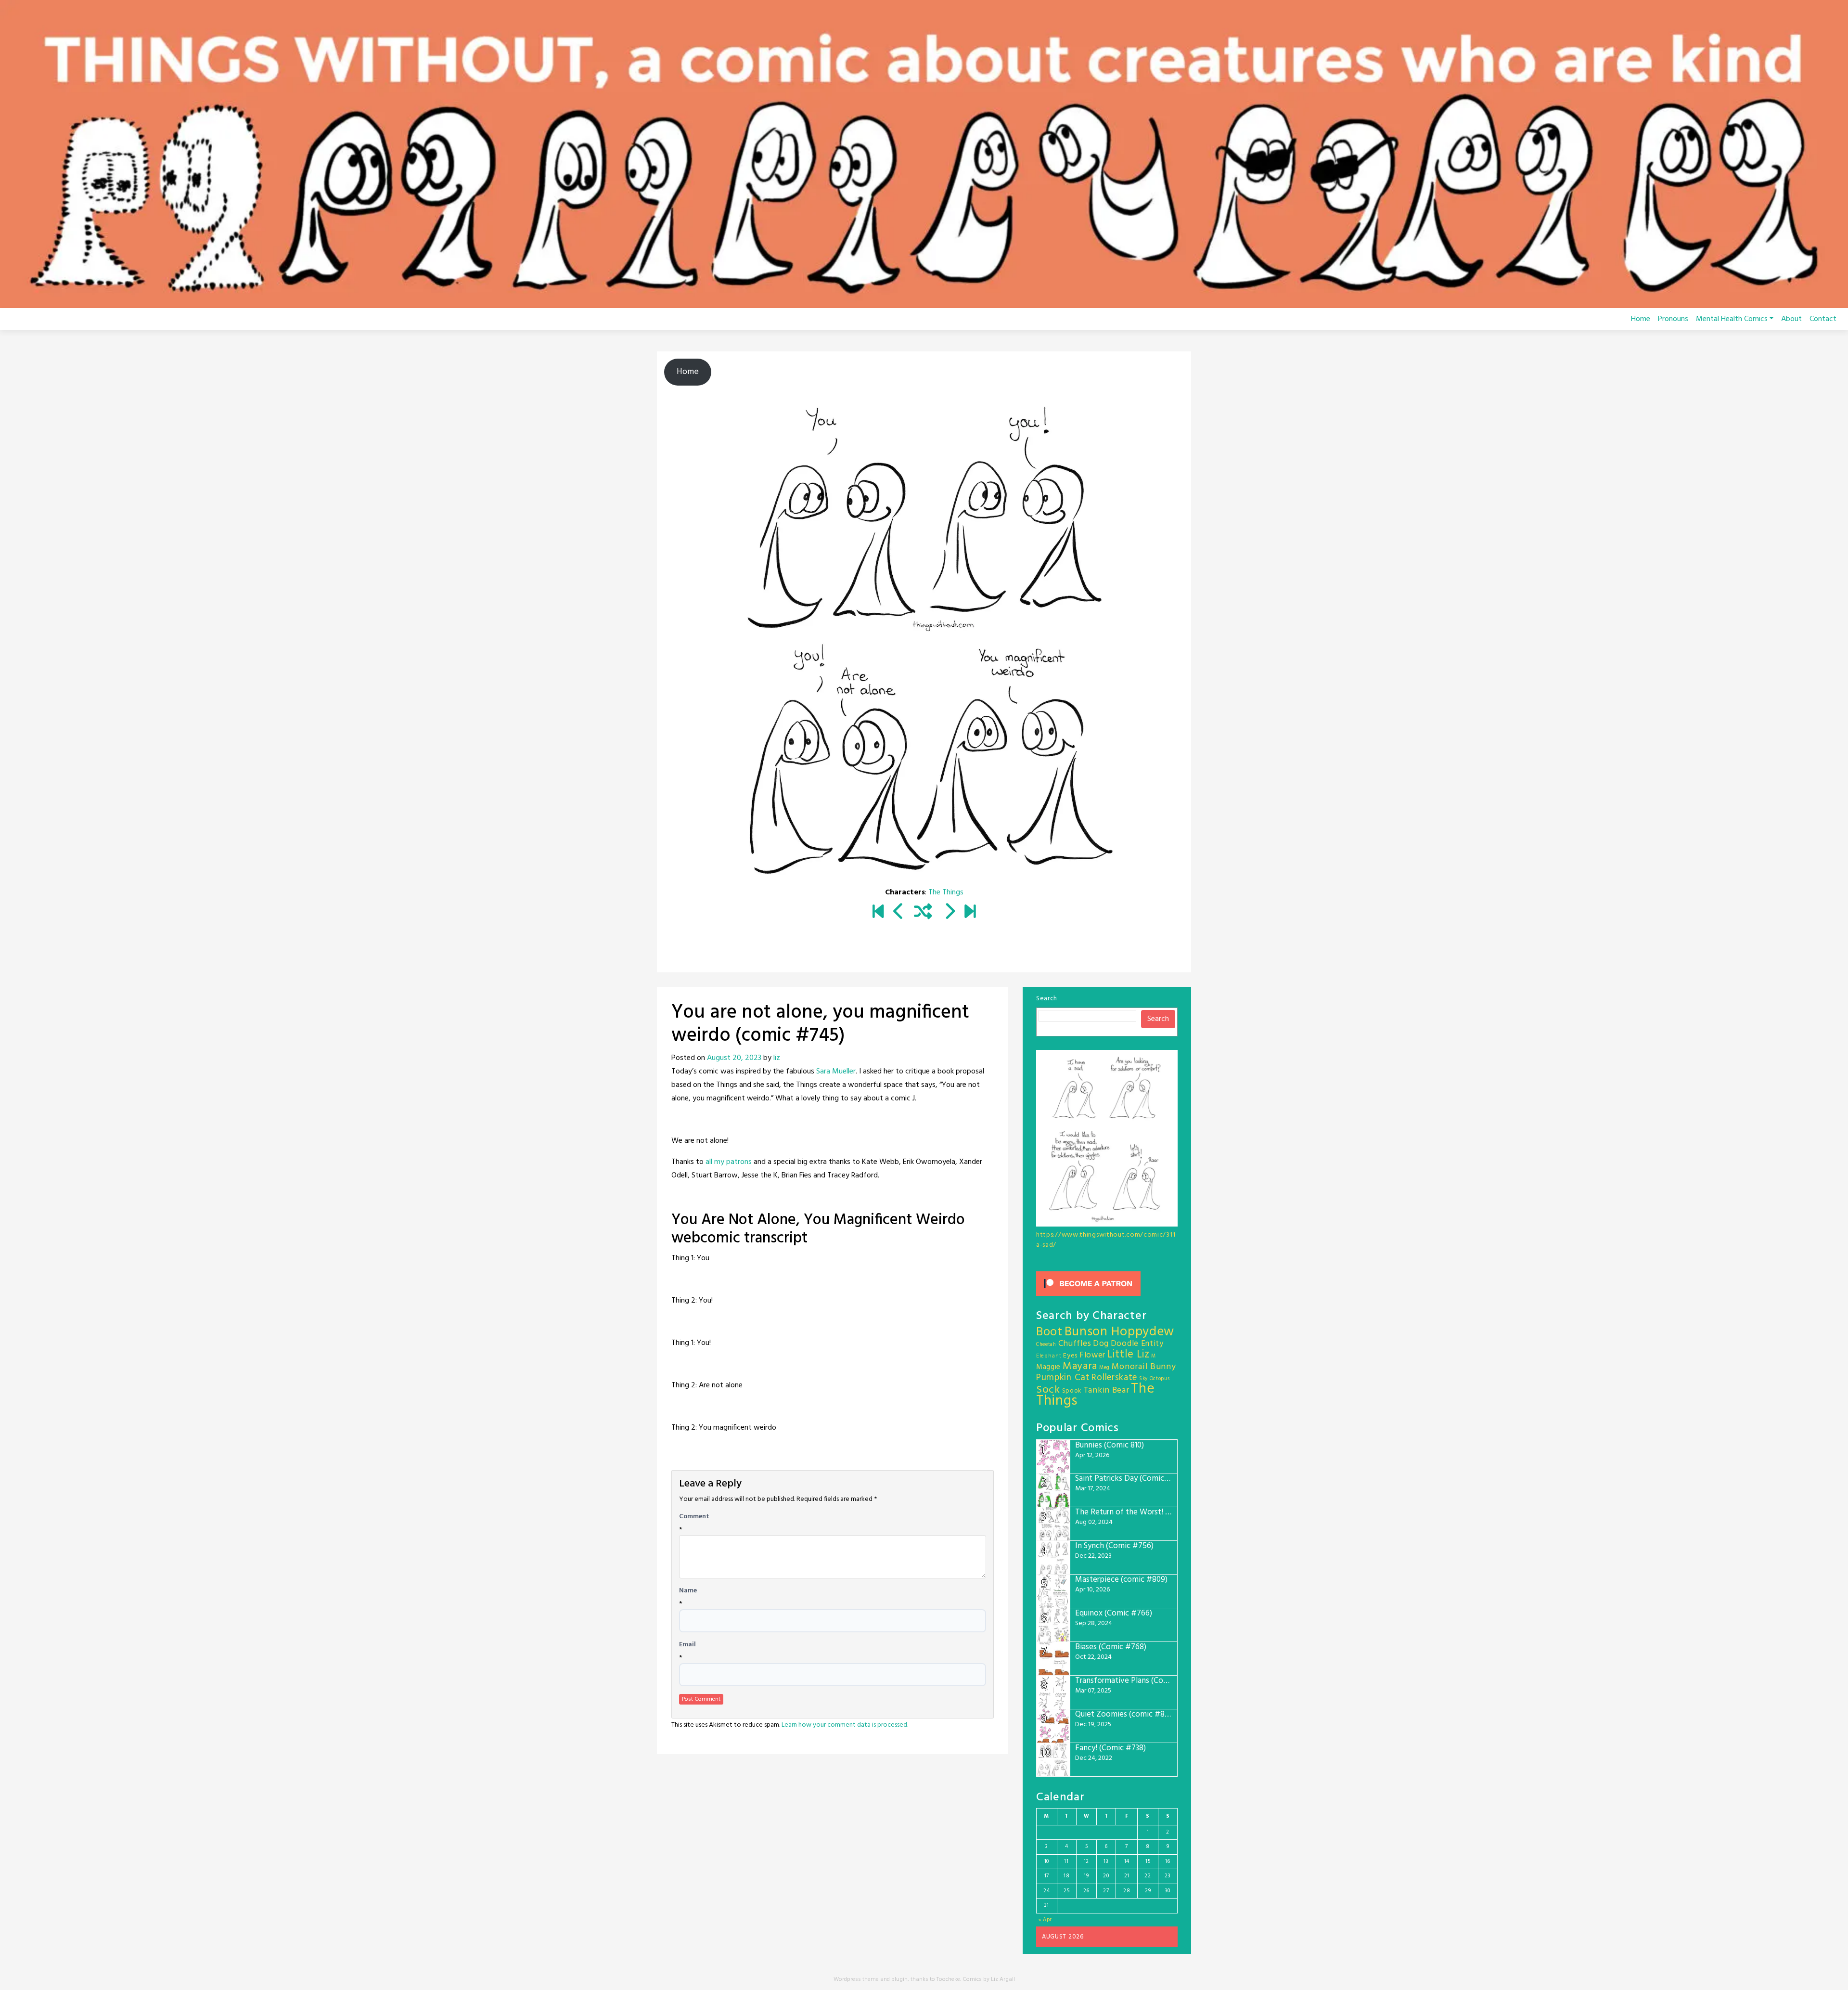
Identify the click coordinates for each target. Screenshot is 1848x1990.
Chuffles (1075, 1344)
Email (687, 1645)
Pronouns (1673, 319)
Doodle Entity (1137, 1344)
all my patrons (730, 1162)
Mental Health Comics (1732, 319)
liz (777, 1058)
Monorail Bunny (1144, 1367)
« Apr (1046, 1920)
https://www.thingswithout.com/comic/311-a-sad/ (1107, 1240)
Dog (1101, 1344)
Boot (1049, 1332)
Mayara (1080, 1366)
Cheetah (1046, 1345)
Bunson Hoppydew (1120, 1332)
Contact (1823, 319)
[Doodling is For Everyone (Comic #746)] (949, 913)
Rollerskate (1114, 1378)
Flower (1092, 1355)
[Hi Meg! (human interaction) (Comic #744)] (899, 913)
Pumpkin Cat (1063, 1378)
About (1791, 319)
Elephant (1049, 1356)
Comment (694, 1517)
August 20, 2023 (734, 1058)
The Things (946, 892)
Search (1047, 999)
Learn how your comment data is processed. (845, 1725)
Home (1641, 319)
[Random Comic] (923, 913)
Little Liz (1129, 1355)
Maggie (1048, 1367)
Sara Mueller (836, 1072)
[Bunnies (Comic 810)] (970, 913)
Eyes (1070, 1356)
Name (688, 1591)
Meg (1104, 1368)
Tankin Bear (1106, 1390)
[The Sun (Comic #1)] (878, 913)
